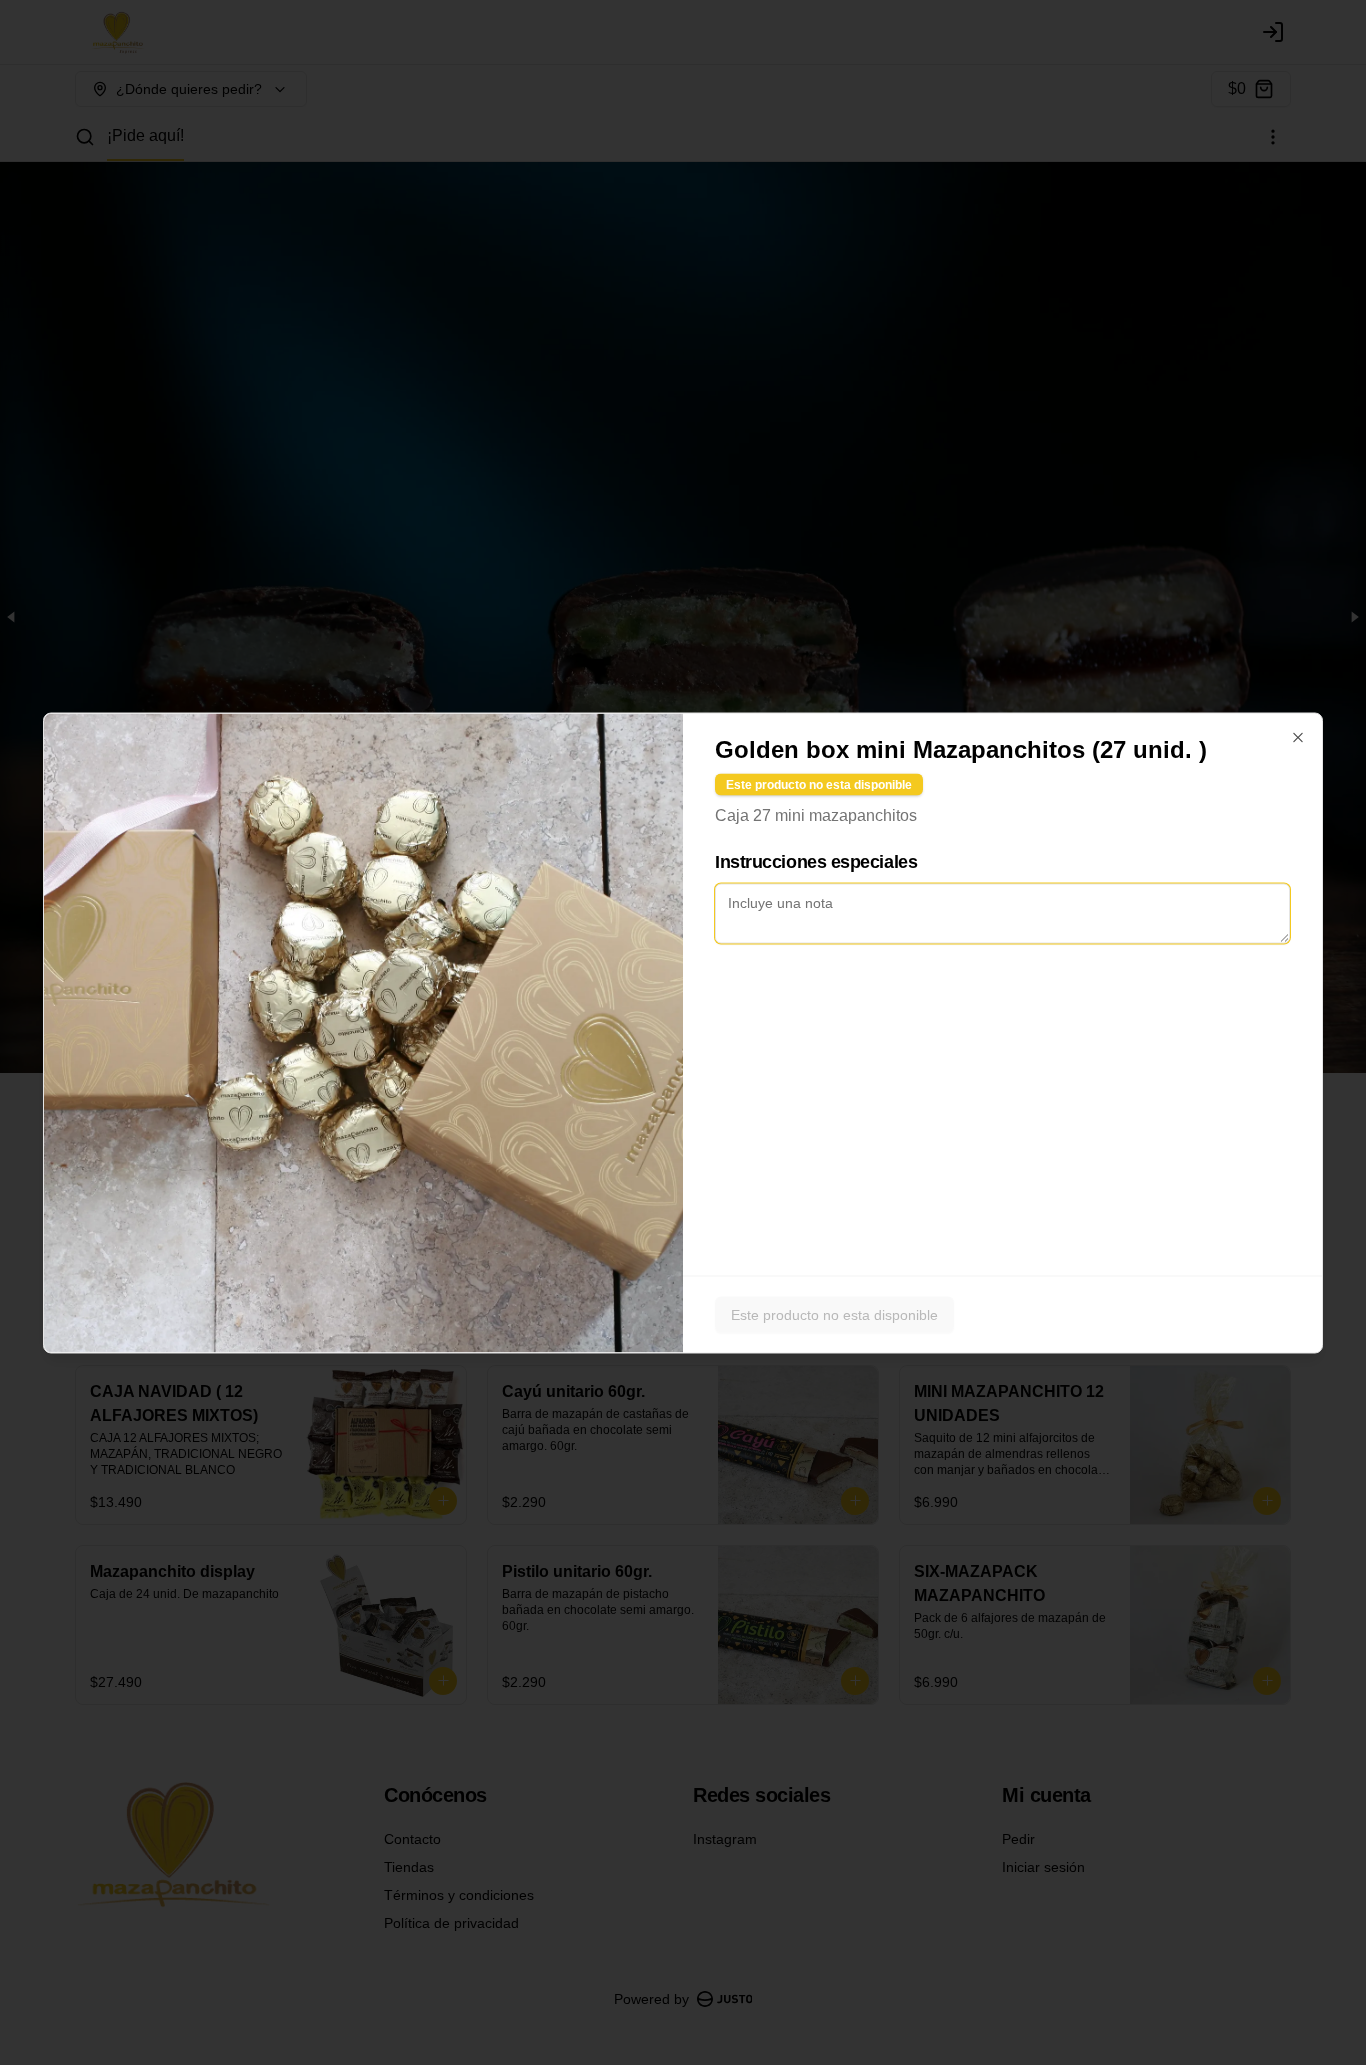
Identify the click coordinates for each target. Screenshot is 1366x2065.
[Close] (1298, 737)
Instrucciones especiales (816, 861)
